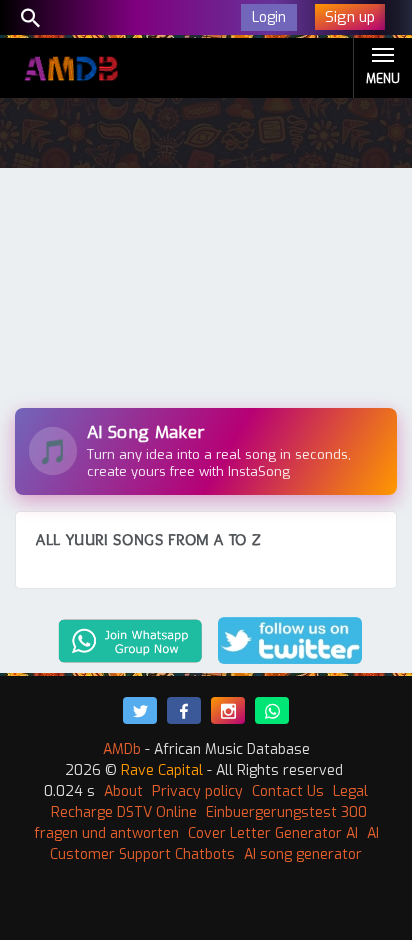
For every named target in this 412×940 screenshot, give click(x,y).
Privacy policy (197, 791)
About (123, 791)
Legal (350, 791)
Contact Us (288, 791)
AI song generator (303, 854)
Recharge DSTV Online (124, 812)
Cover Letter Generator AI (273, 833)
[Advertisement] (206, 293)
